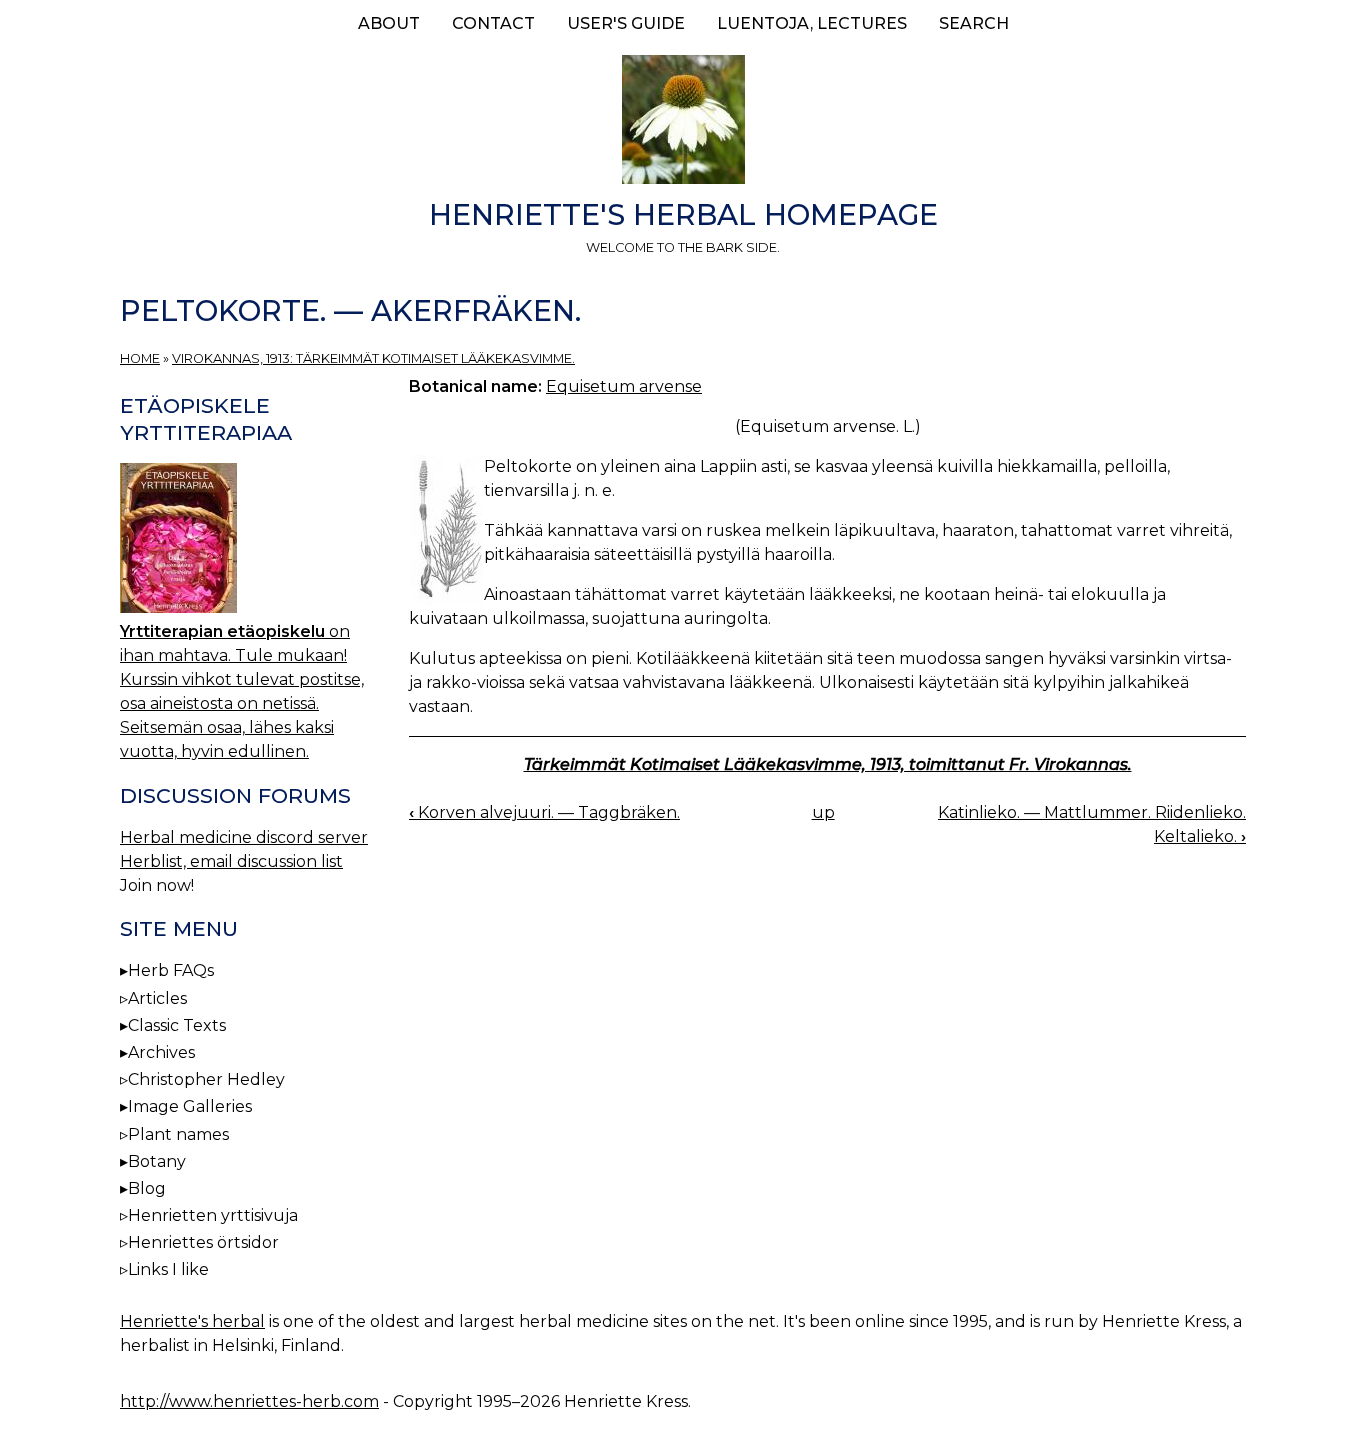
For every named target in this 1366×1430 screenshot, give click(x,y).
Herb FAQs (171, 970)
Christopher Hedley (206, 1079)
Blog (147, 1188)
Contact (493, 23)
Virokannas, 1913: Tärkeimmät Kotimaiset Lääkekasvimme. (373, 358)
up (823, 812)
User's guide (626, 23)
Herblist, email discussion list (231, 861)
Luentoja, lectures (812, 23)
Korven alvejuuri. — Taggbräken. (544, 812)
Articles (157, 998)
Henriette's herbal (192, 1321)
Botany (157, 1161)
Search (974, 23)
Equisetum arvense (624, 386)
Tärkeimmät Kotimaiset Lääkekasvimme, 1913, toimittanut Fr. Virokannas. (828, 764)
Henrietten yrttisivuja (213, 1215)
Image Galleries (190, 1106)
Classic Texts (177, 1025)
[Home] (683, 123)
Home (140, 358)
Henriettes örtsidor (203, 1242)
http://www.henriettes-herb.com (249, 1401)
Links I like (168, 1269)
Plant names (178, 1134)
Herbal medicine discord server (244, 837)
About (389, 23)
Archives (161, 1052)
